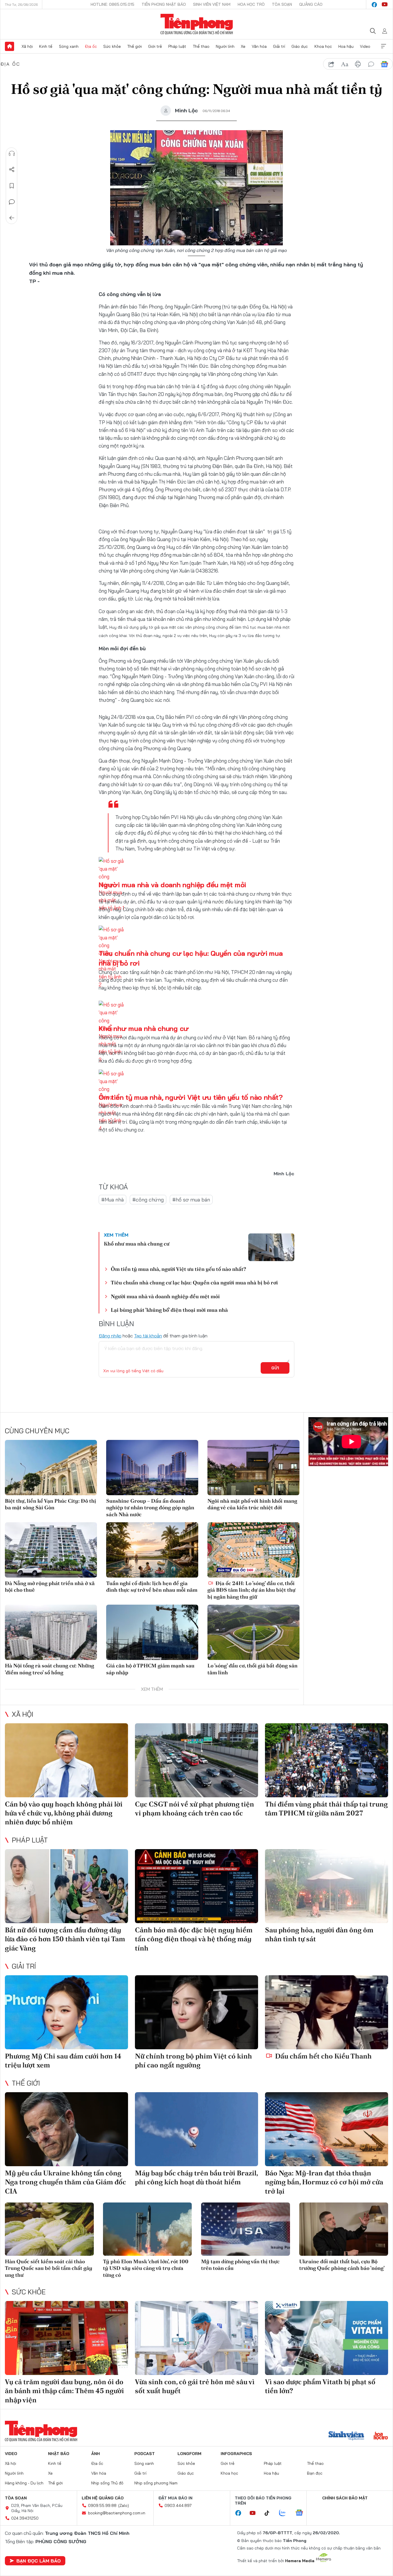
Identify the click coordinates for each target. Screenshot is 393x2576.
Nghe (12, 153)
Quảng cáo (311, 4)
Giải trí (279, 46)
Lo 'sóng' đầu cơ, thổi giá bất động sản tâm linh (252, 1669)
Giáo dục (300, 46)
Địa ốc (91, 46)
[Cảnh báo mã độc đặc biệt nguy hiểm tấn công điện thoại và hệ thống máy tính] (197, 1886)
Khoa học (323, 46)
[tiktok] (270, 2513)
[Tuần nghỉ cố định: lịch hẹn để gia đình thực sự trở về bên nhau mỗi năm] (152, 1550)
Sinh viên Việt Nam (212, 4)
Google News (384, 64)
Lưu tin (12, 186)
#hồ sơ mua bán (191, 1200)
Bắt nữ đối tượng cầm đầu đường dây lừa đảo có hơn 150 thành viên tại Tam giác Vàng (65, 1939)
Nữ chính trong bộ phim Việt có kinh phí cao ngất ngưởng (193, 2061)
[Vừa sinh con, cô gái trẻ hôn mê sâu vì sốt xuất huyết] (197, 2338)
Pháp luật (177, 46)
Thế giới (135, 46)
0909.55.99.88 (102, 2505)
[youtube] (385, 5)
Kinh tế (46, 46)
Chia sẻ (12, 170)
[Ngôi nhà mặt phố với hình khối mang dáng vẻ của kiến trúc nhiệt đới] (253, 1468)
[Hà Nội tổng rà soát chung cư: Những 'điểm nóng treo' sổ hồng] (51, 1632)
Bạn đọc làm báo (39, 2561)
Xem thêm (384, 46)
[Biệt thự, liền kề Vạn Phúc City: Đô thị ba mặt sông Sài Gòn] (51, 1468)
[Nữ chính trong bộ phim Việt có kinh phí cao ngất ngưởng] (197, 2012)
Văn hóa (259, 46)
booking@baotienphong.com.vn (117, 2513)
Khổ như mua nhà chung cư (144, 1028)
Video (365, 46)
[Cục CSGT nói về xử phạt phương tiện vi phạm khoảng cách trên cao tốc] (197, 1760)
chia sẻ (331, 64)
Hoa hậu (346, 46)
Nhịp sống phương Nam (156, 2483)
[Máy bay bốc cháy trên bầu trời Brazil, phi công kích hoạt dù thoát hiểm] (197, 2129)
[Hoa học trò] (381, 2436)
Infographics (236, 2454)
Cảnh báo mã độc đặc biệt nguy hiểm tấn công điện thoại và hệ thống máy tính (194, 1939)
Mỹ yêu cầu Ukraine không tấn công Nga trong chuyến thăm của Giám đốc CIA (65, 2182)
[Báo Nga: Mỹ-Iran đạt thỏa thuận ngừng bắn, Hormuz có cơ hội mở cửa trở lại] (327, 2129)
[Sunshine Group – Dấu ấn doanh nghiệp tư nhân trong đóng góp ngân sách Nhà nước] (152, 1468)
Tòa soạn (282, 4)
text (345, 64)
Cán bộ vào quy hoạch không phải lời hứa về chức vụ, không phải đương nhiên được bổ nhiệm (64, 1813)
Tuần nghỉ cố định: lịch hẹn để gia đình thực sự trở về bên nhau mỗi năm (152, 1586)
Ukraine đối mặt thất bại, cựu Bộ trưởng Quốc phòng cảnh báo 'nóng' (342, 2265)
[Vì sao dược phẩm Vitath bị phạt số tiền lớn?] (327, 2338)
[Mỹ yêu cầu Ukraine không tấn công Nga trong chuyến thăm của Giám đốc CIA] (66, 2129)
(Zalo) (124, 2505)
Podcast (145, 2454)
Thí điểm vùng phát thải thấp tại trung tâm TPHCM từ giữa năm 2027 (326, 1809)
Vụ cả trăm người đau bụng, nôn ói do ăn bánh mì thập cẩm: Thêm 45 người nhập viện (64, 2391)
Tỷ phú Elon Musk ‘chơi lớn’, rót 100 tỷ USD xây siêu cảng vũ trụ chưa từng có (146, 2268)
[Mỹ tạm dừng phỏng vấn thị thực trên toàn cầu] (246, 2229)
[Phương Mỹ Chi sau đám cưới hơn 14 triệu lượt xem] (66, 2012)
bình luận (371, 64)
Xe (243, 46)
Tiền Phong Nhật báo (164, 4)
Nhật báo (59, 2454)
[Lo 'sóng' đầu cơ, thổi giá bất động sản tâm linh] (253, 1632)
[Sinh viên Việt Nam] (346, 2436)
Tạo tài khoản (148, 1336)
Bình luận (12, 202)
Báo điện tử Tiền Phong (197, 24)
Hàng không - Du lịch (24, 2483)
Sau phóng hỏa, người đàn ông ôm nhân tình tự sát (319, 1934)
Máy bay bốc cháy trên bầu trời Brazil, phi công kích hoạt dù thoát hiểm (196, 2177)
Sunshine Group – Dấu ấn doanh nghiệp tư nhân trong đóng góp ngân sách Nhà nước (150, 1508)
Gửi (275, 1368)
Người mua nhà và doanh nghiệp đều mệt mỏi (172, 885)
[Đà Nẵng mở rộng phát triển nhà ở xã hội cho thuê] (51, 1550)
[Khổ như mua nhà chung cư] (271, 1247)
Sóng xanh (69, 46)
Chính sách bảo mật (345, 2498)
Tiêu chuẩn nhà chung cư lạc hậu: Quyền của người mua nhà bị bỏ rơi (194, 1283)
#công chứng (148, 1200)
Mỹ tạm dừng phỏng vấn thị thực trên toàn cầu (240, 2265)
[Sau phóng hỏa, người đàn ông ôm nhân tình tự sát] (327, 1886)
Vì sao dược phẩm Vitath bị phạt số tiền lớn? (320, 2386)
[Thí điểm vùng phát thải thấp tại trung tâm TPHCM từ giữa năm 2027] (327, 1760)
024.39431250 (25, 2518)
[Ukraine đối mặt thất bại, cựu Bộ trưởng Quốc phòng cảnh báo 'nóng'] (344, 2229)
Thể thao (201, 46)
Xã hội (27, 46)
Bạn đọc (315, 2473)
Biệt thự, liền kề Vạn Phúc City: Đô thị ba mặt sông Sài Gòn (50, 1504)
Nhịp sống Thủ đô (107, 2483)
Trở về (12, 218)
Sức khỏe (112, 46)
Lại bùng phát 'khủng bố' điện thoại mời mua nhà (169, 1310)
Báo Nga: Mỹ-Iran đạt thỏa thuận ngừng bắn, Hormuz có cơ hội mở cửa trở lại (324, 2182)
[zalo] (285, 2513)
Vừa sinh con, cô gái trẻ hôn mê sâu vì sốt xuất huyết (195, 2386)
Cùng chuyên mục (37, 1431)
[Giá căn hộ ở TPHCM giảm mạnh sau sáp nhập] (152, 1632)
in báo (358, 64)
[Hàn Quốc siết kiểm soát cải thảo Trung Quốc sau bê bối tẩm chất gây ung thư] (49, 2229)
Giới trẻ (155, 46)
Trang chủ (9, 46)
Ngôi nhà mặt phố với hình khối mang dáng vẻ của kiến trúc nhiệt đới (252, 1504)
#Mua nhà (112, 1200)
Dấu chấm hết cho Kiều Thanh (323, 2056)
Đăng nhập (110, 1336)
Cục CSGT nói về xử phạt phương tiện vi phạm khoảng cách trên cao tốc (194, 1809)
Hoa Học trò (251, 4)
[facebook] (374, 5)
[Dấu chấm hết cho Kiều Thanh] (327, 2012)
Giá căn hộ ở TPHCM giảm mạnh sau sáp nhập (150, 1669)
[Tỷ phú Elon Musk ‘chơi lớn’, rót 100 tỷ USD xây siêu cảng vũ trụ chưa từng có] (147, 2229)
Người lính (225, 46)
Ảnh (96, 2454)
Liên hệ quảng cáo (103, 2498)
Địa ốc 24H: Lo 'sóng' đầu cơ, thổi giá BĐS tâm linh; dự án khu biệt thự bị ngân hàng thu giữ (251, 1590)
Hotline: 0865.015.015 (112, 4)
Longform (189, 2454)
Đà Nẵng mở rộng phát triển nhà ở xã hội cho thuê (50, 1586)
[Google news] (302, 2513)
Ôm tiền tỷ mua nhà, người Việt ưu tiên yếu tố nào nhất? (191, 1097)
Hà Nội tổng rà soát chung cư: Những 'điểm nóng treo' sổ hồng (49, 1669)
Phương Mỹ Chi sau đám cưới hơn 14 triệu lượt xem (63, 2061)
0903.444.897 (178, 2505)
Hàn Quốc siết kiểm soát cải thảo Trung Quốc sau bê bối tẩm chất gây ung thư (49, 2268)
